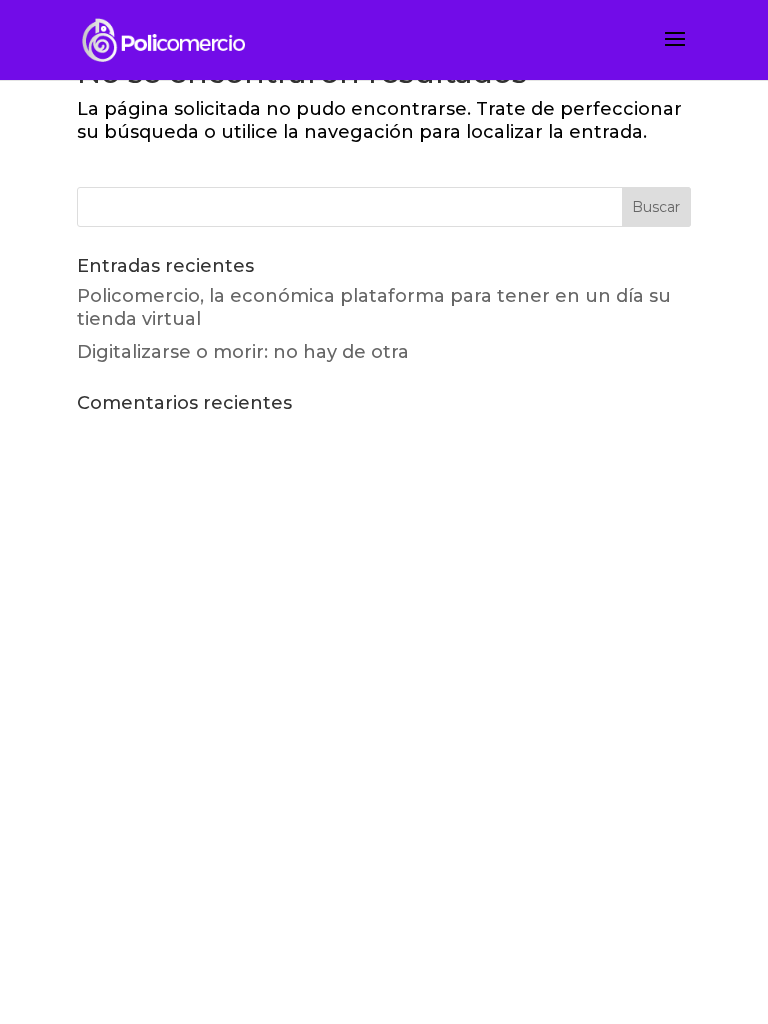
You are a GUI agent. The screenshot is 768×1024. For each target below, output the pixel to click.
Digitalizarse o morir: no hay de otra (243, 352)
